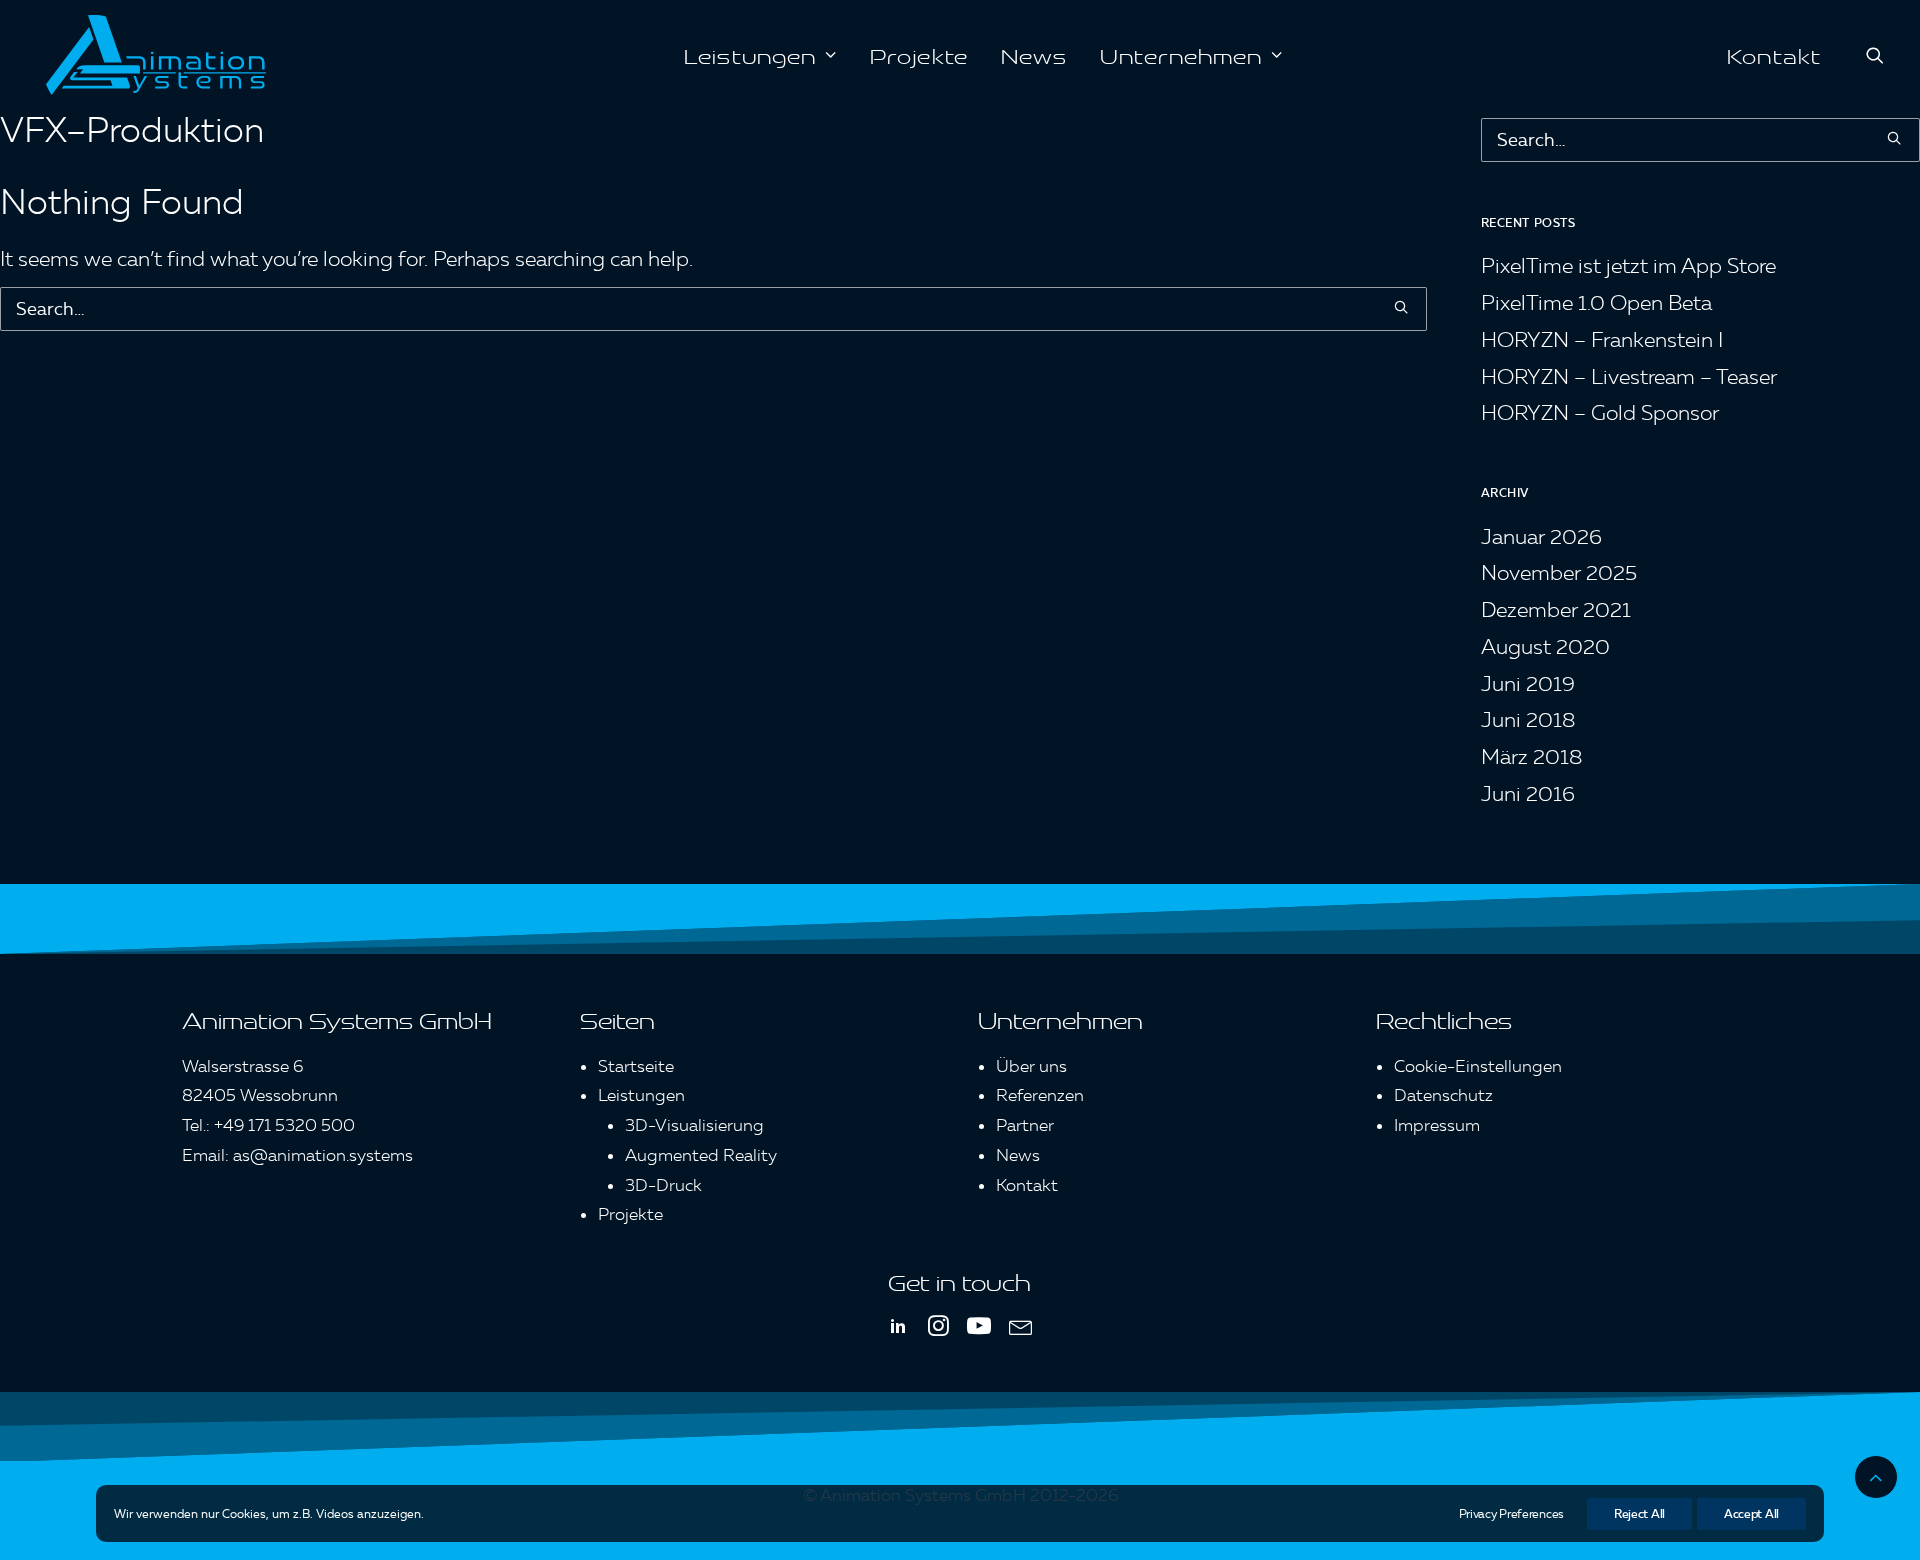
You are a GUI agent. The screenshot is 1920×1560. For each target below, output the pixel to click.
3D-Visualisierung (694, 1125)
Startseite (636, 1066)
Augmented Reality (701, 1155)
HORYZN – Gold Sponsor (1600, 412)
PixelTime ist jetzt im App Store (1628, 265)
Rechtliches (1444, 1019)
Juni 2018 (1528, 719)
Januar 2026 (1541, 536)
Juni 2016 (1528, 793)
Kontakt (1774, 55)
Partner (1025, 1125)
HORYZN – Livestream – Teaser (1629, 376)
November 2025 (1559, 572)
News (1034, 55)
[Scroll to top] (1876, 1471)
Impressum (1437, 1125)
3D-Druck (663, 1185)
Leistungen (750, 55)
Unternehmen (1181, 55)
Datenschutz (1443, 1095)
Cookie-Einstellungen (1478, 1066)
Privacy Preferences (1511, 1513)
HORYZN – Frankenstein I (1602, 339)
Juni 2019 (1528, 683)
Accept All (1751, 1513)
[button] (1875, 55)
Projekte (919, 55)
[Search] (713, 309)
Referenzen (1040, 1095)
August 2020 (1545, 646)
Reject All (1639, 1513)
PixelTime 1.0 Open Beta (1596, 302)
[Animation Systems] (156, 55)
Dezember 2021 (1556, 609)
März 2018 (1532, 756)
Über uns (1031, 1066)
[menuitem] (760, 55)
